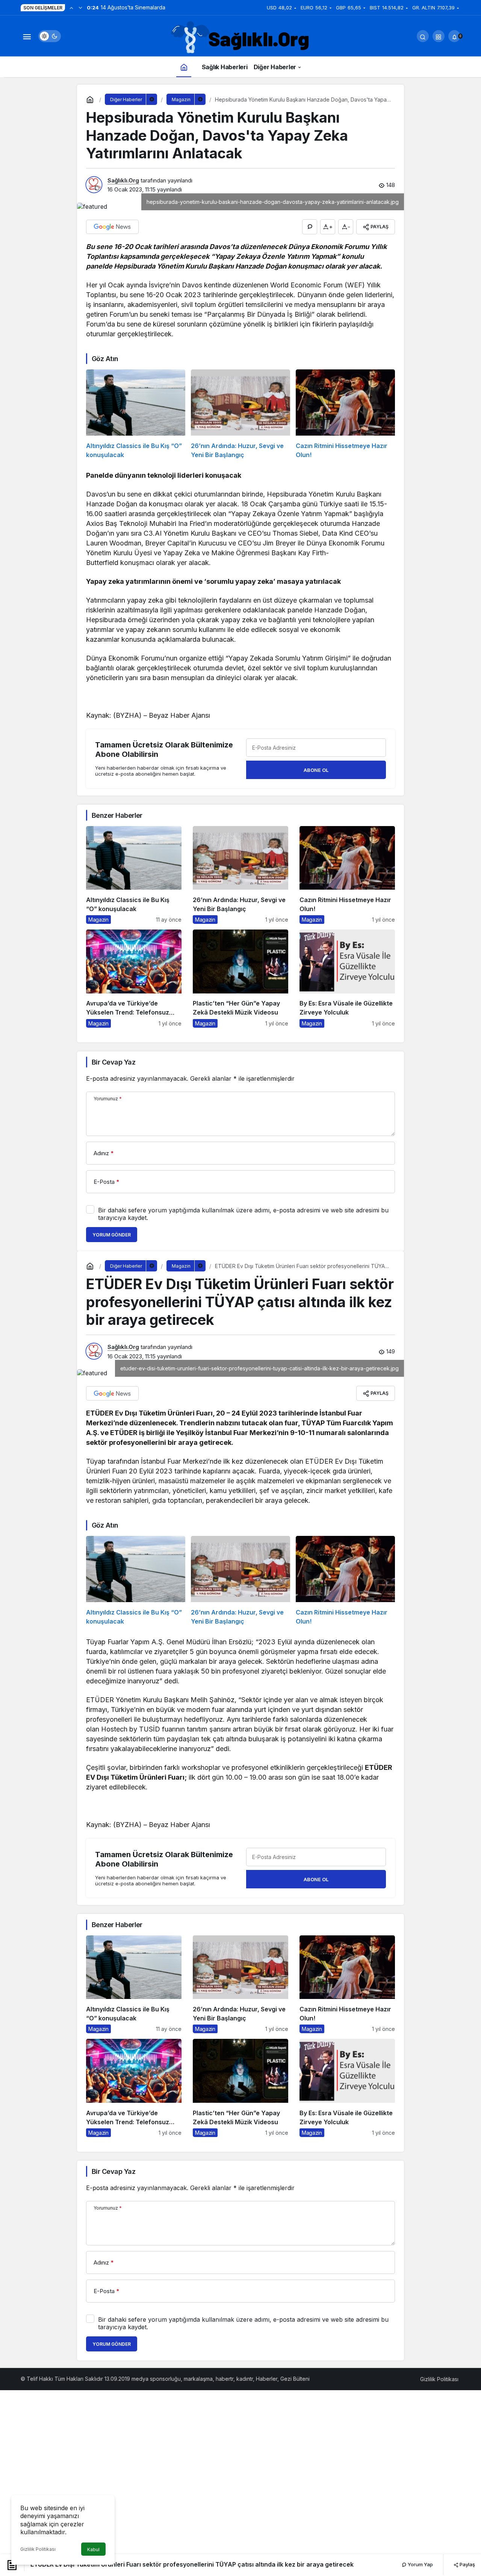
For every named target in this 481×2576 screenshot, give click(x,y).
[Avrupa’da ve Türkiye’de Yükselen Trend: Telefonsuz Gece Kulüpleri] (134, 978)
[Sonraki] (80, 8)
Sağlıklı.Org (123, 180)
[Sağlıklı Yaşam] (240, 38)
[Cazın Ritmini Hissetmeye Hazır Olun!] (345, 414)
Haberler (267, 2379)
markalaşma (198, 2379)
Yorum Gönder (112, 1235)
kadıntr (245, 2379)
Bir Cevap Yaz (113, 1062)
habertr (225, 2379)
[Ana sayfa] (184, 67)
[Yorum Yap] (310, 227)
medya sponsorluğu (156, 2379)
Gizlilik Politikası (38, 2549)
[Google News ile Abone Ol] (112, 227)
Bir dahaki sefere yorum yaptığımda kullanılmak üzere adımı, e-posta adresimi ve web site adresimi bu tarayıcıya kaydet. (243, 1214)
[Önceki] (71, 8)
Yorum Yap (420, 2564)
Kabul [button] (93, 2549)
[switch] (50, 36)
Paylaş (467, 2564)
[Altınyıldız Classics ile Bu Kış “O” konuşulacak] (136, 414)
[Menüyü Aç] (27, 36)
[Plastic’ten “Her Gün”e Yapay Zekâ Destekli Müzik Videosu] (240, 978)
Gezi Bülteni (295, 2379)
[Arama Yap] (423, 36)
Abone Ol (316, 770)
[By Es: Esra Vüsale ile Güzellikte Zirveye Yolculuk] (347, 978)
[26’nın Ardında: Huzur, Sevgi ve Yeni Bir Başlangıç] (240, 414)
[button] (439, 36)
